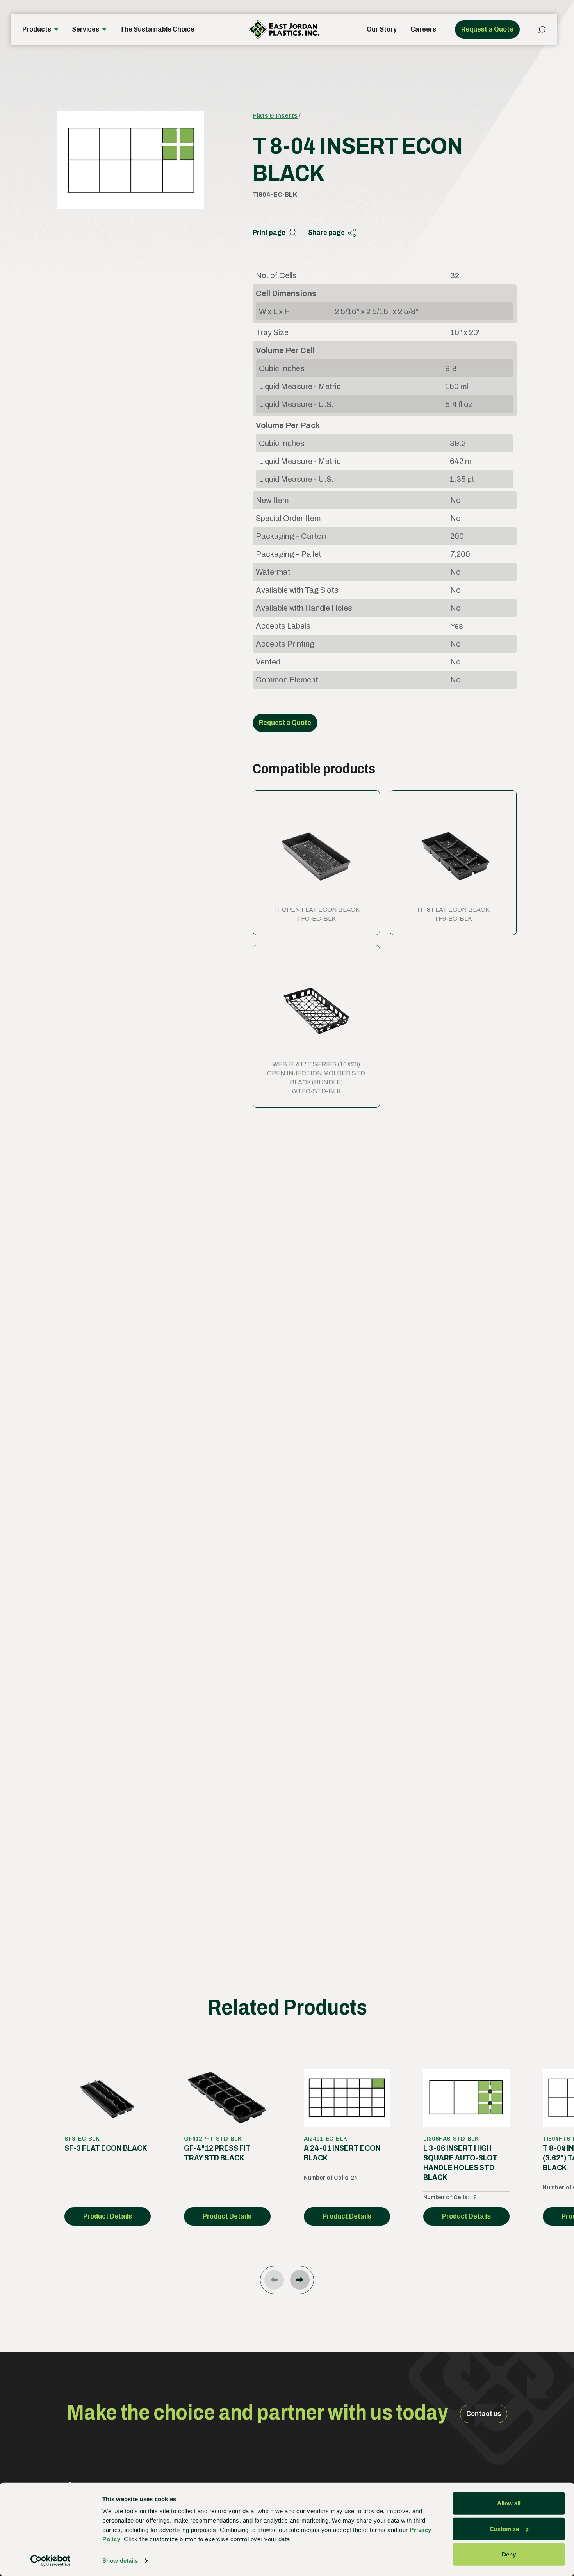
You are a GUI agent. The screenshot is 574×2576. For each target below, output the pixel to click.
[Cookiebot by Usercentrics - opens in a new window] (51, 2561)
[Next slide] (300, 2280)
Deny (509, 2554)
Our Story (382, 29)
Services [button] (86, 29)
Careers (423, 29)
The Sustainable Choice (157, 29)
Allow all (509, 2503)
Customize (504, 2529)
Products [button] (37, 29)
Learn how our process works (300, 1793)
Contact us (484, 2414)
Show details (120, 2561)
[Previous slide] (274, 2280)
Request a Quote (487, 29)
